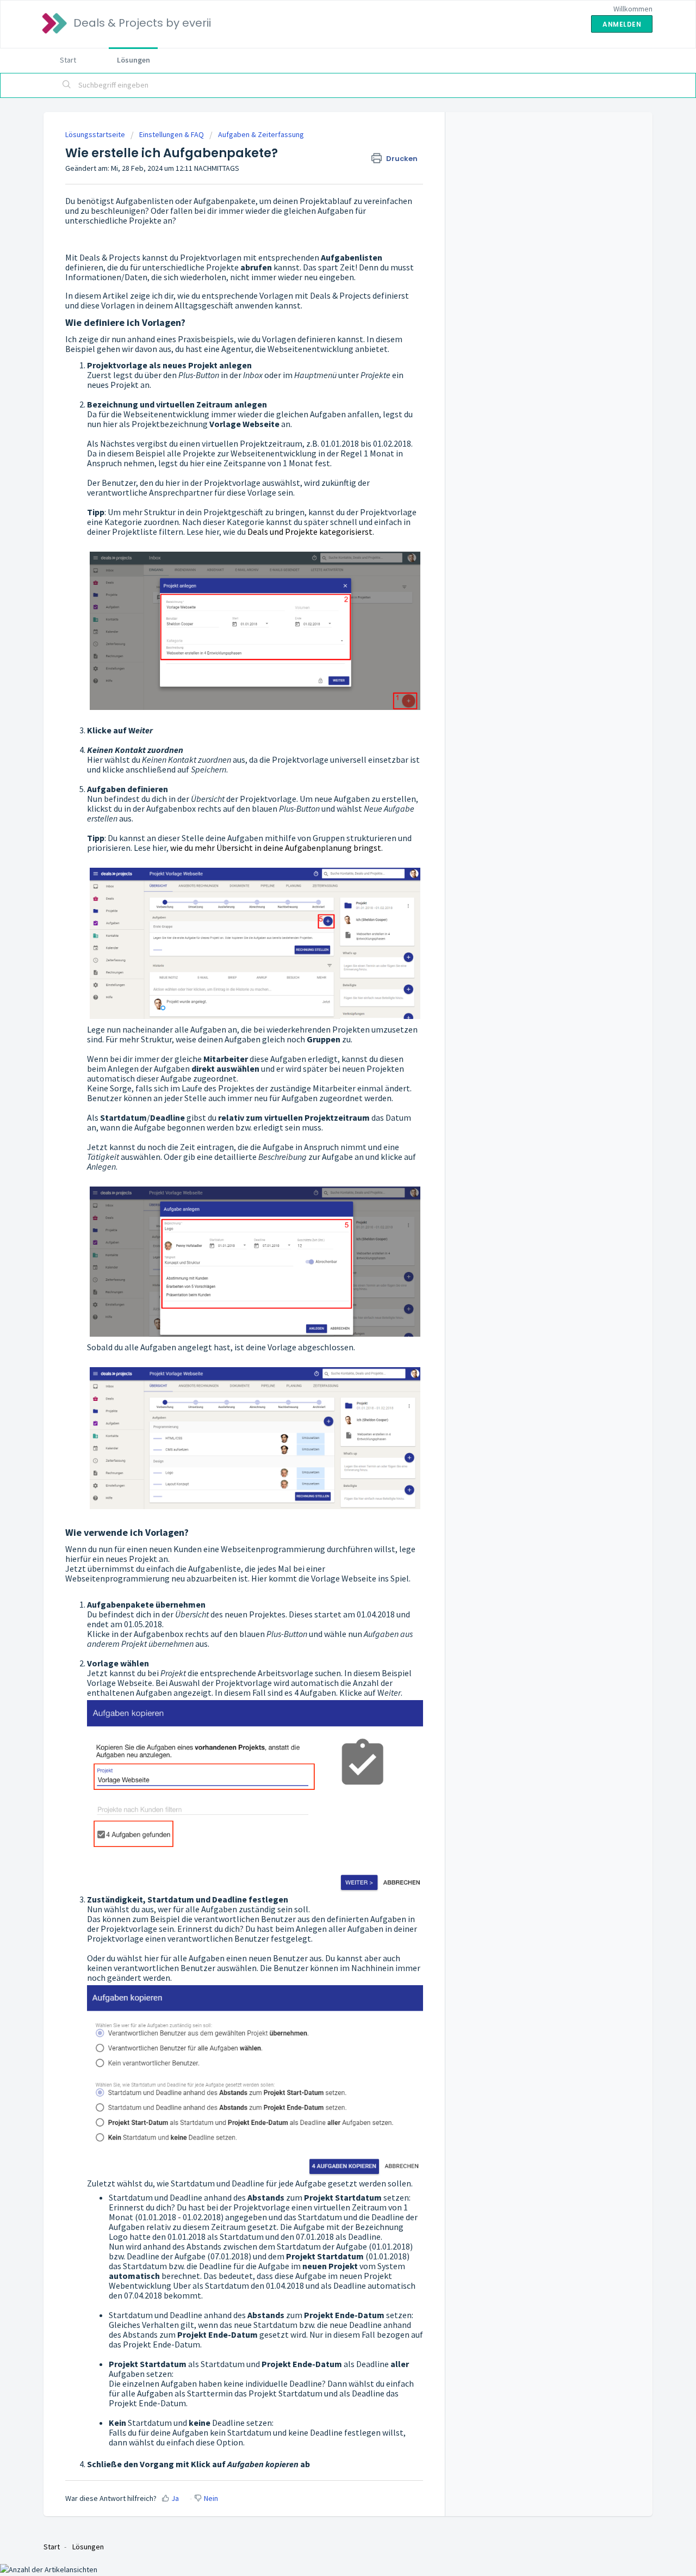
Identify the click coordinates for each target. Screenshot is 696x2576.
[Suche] (67, 85)
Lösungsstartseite (96, 134)
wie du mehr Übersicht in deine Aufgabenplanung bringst (276, 848)
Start (68, 60)
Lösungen (133, 60)
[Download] (328, 1184)
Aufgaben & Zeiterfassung (261, 134)
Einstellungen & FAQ (172, 134)
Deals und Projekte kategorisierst (310, 532)
